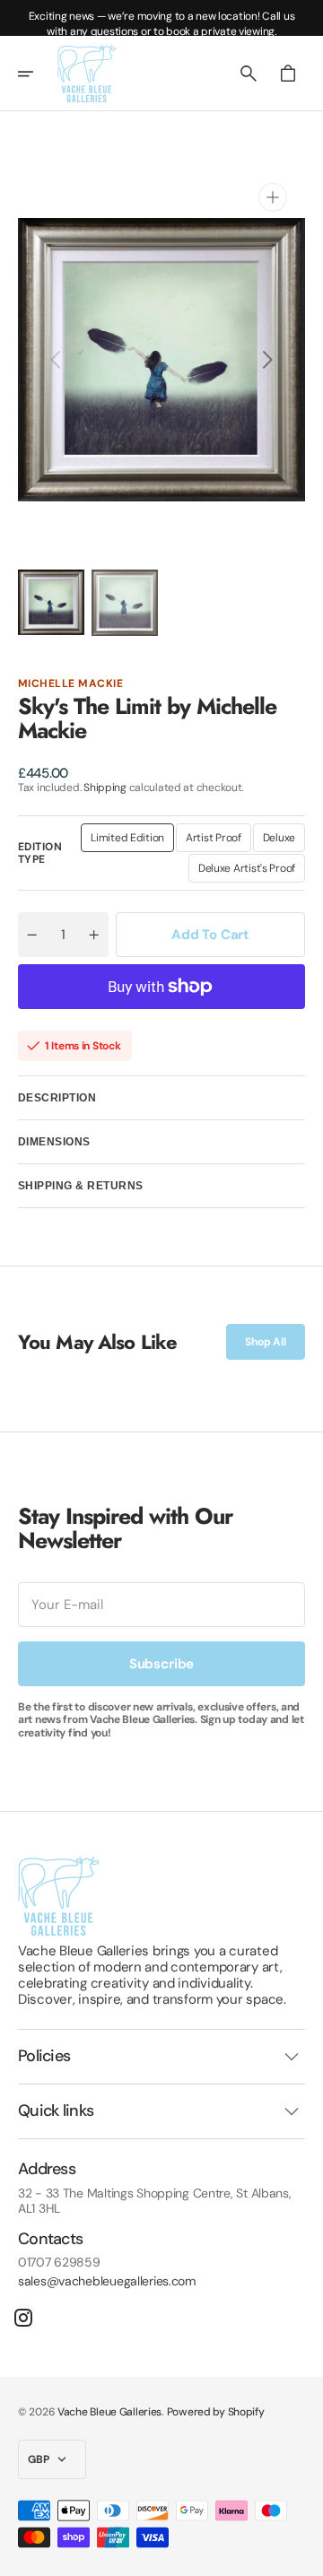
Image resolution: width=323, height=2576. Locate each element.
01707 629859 (59, 2263)
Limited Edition (132, 841)
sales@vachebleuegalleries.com (107, 2281)
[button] (38, 74)
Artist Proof (218, 841)
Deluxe (284, 841)
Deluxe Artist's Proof (250, 872)
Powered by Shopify (216, 2412)
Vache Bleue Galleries (109, 2412)
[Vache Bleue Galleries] (87, 74)
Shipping (105, 788)
